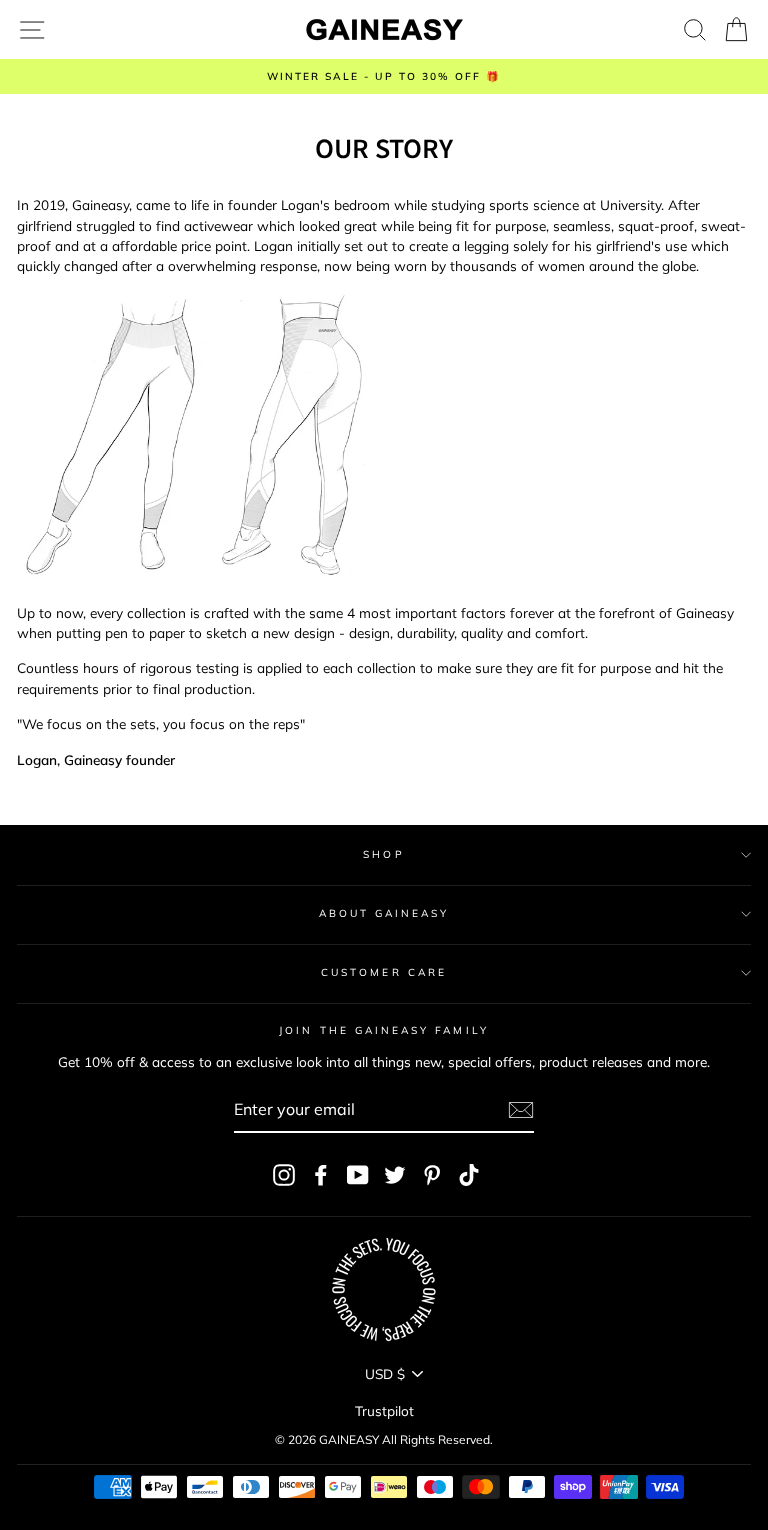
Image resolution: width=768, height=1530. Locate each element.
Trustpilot (384, 1410)
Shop (383, 854)
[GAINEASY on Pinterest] (432, 1174)
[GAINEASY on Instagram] (284, 1174)
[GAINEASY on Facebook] (321, 1174)
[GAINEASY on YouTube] (358, 1174)
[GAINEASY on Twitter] (395, 1174)
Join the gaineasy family (383, 1030)
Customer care (384, 972)
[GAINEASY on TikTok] (469, 1174)
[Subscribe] (521, 1110)
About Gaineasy (384, 913)
